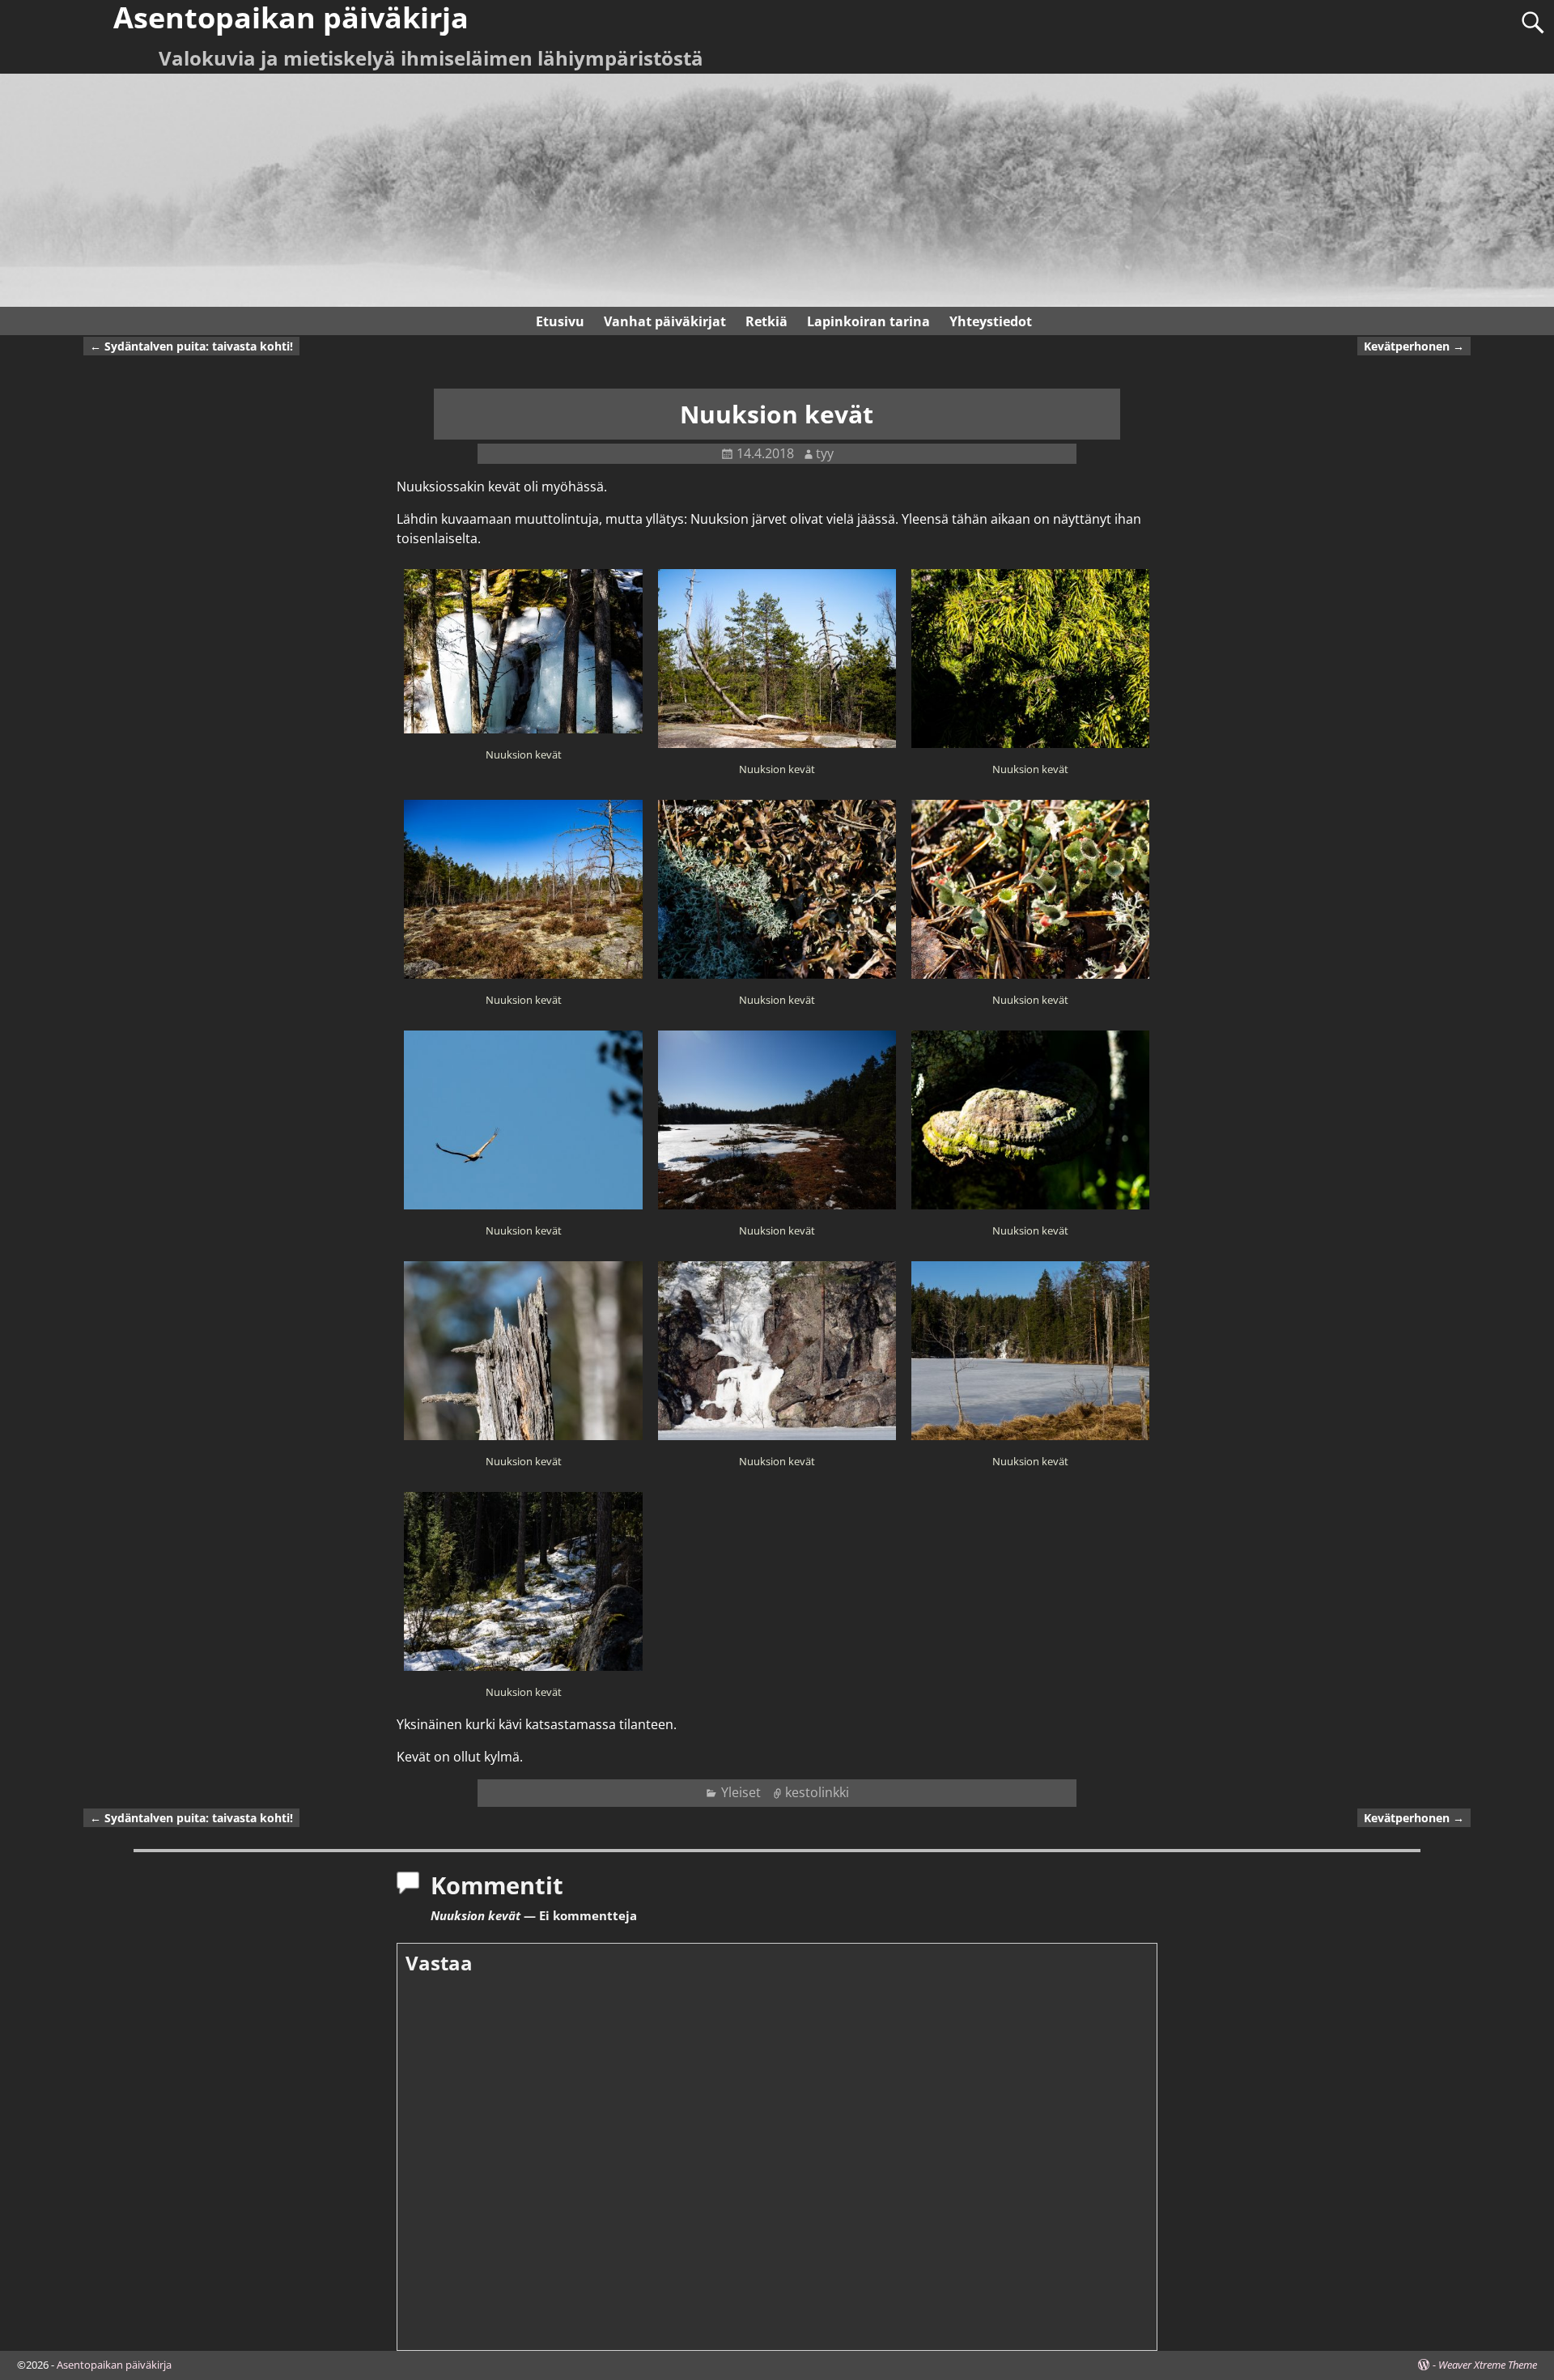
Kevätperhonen (1414, 346)
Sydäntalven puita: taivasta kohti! (191, 346)
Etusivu (560, 321)
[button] (523, 673)
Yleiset (741, 1792)
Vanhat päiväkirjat (665, 321)
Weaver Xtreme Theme (1488, 2365)
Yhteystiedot (991, 321)
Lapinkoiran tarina (868, 321)
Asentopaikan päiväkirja (114, 2365)
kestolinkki (817, 1792)
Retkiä (766, 321)
